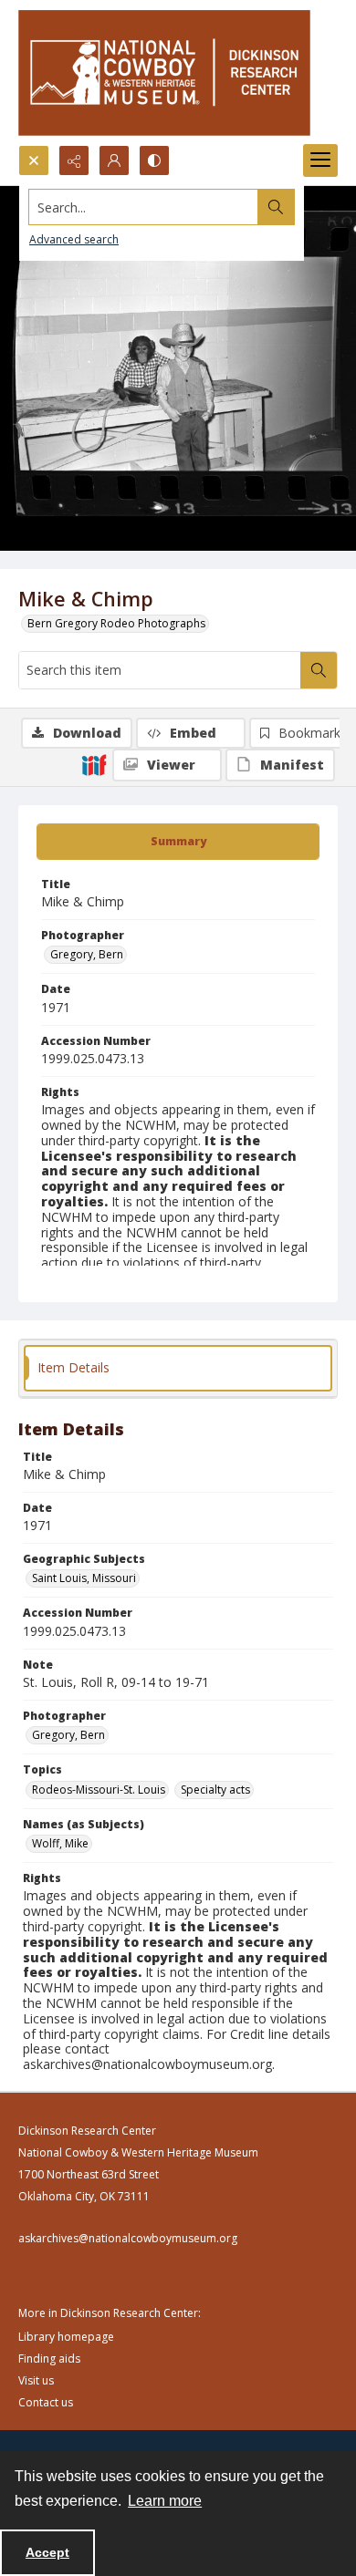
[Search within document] (319, 670)
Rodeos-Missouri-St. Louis (99, 1790)
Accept (47, 2552)
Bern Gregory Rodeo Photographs (116, 623)
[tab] (178, 842)
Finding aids (49, 2359)
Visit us (36, 2380)
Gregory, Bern (87, 954)
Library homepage (66, 2337)
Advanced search (74, 239)
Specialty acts (215, 1790)
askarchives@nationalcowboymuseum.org (128, 2238)
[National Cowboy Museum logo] (164, 72)
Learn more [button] (165, 2501)
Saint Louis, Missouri (84, 1578)
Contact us (46, 2402)
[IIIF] (94, 764)
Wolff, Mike (60, 1843)
